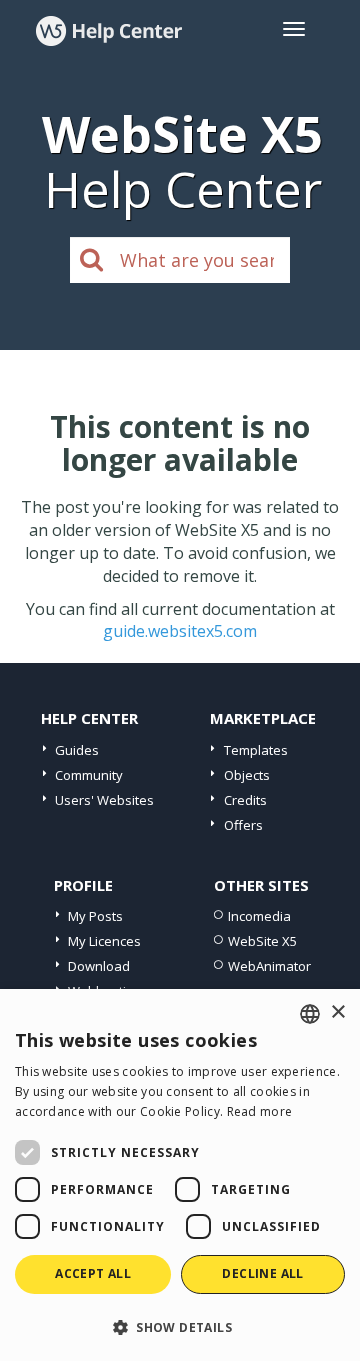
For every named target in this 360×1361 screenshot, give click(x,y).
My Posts (95, 916)
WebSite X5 (262, 941)
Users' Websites (104, 800)
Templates (256, 750)
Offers (243, 825)
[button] (180, 1326)
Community (89, 775)
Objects (247, 775)
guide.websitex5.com (180, 631)
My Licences (104, 941)
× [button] (337, 1012)
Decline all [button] (262, 1273)
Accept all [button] (93, 1273)
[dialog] (180, 1175)
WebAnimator (269, 966)
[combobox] (310, 1014)
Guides (77, 750)
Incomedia (259, 916)
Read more (260, 1111)
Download (99, 966)
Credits (245, 800)
